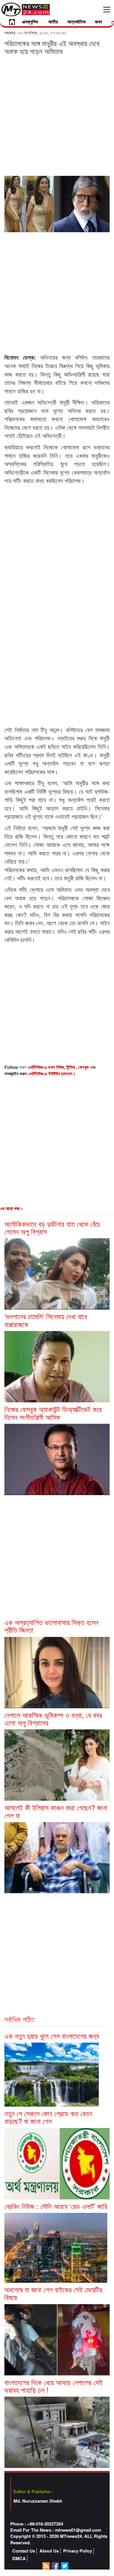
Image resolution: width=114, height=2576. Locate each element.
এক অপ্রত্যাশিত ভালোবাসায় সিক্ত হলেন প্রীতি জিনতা (51, 1626)
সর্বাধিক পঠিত (19, 2019)
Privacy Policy (78, 2551)
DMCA (19, 2559)
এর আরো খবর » (12, 1208)
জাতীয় (53, 22)
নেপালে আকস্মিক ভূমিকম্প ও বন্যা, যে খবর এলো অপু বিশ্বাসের (53, 1719)
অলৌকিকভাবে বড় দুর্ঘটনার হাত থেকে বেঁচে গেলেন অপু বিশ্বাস (52, 1228)
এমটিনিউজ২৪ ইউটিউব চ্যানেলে (50, 1074)
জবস (99, 22)
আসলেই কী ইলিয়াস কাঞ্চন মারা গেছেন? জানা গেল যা (56, 1811)
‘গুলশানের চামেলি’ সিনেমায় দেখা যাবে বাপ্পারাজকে (46, 1320)
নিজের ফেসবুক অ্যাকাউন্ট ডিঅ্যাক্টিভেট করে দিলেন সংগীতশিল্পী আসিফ (53, 1413)
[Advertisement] (57, 115)
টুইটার (71, 1067)
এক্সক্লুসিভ (30, 22)
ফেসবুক (84, 1067)
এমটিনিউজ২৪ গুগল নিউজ (46, 1067)
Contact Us (24, 2551)
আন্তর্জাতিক (76, 22)
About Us (49, 2551)
